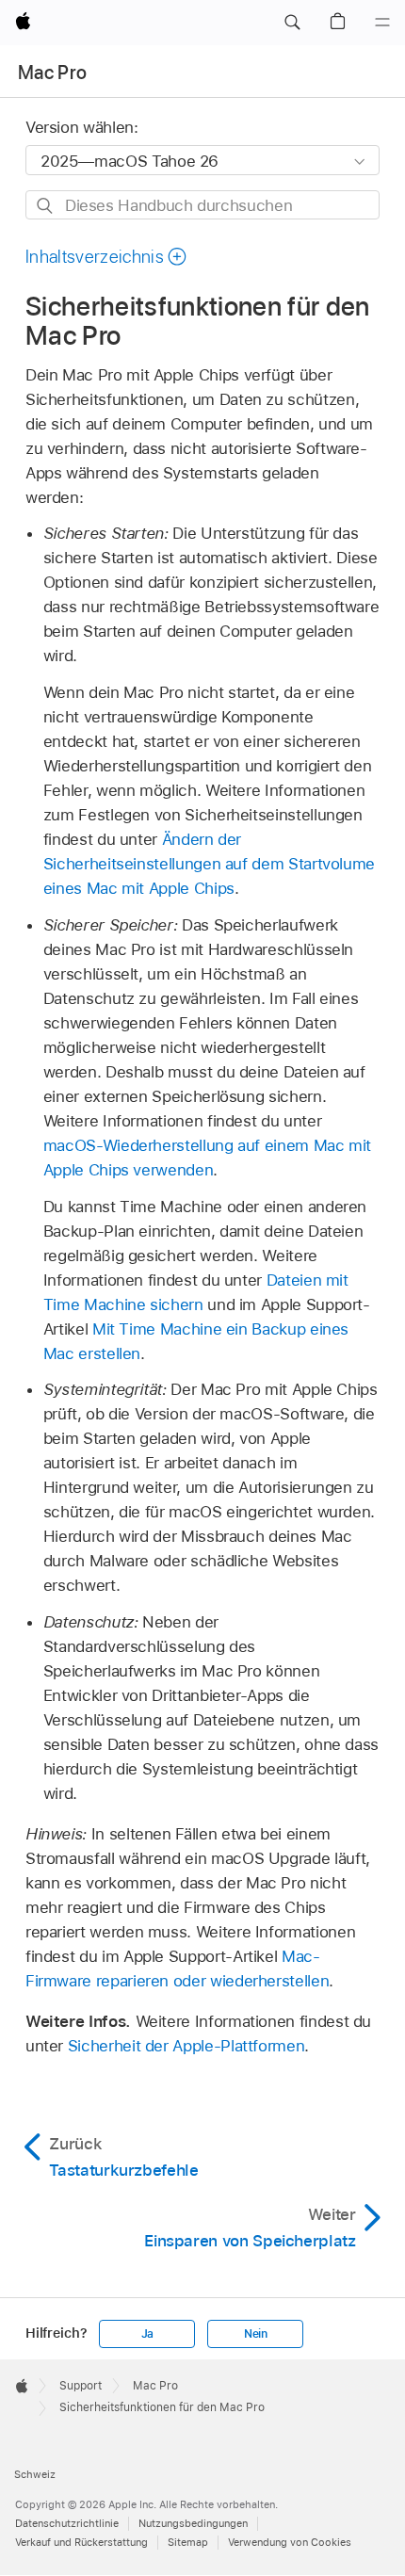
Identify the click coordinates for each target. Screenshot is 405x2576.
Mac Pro (52, 73)
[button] (292, 23)
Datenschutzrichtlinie (67, 2523)
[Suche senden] (46, 206)
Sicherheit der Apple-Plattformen (186, 2046)
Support (81, 2386)
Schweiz (35, 2474)
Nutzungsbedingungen (193, 2523)
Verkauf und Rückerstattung (81, 2542)
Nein (256, 2334)
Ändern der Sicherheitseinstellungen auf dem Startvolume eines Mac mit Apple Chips (209, 864)
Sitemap (188, 2542)
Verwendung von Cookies (290, 2542)
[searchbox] (202, 205)
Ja (148, 2334)
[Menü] (382, 23)
